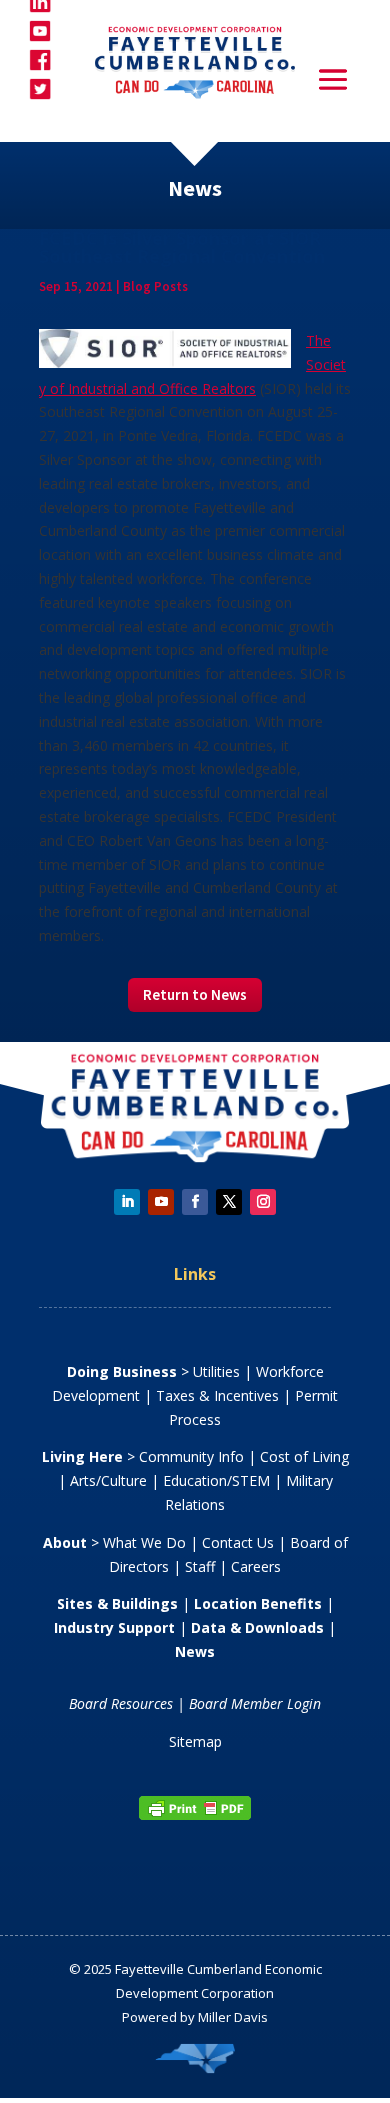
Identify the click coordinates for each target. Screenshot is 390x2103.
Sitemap (195, 1741)
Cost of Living (304, 1456)
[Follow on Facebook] (195, 1202)
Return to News (195, 994)
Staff (200, 1566)
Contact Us (238, 1542)
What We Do (144, 1542)
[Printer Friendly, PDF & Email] (195, 1815)
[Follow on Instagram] (263, 1202)
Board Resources (121, 1703)
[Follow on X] (229, 1202)
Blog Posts (155, 286)
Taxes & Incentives (217, 1395)
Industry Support (114, 1627)
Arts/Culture (108, 1480)
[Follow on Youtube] (161, 1202)
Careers (256, 1566)
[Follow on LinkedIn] (127, 1202)
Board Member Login (255, 1703)
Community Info (191, 1456)
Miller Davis (233, 2017)
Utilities (216, 1371)
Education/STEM (216, 1480)
